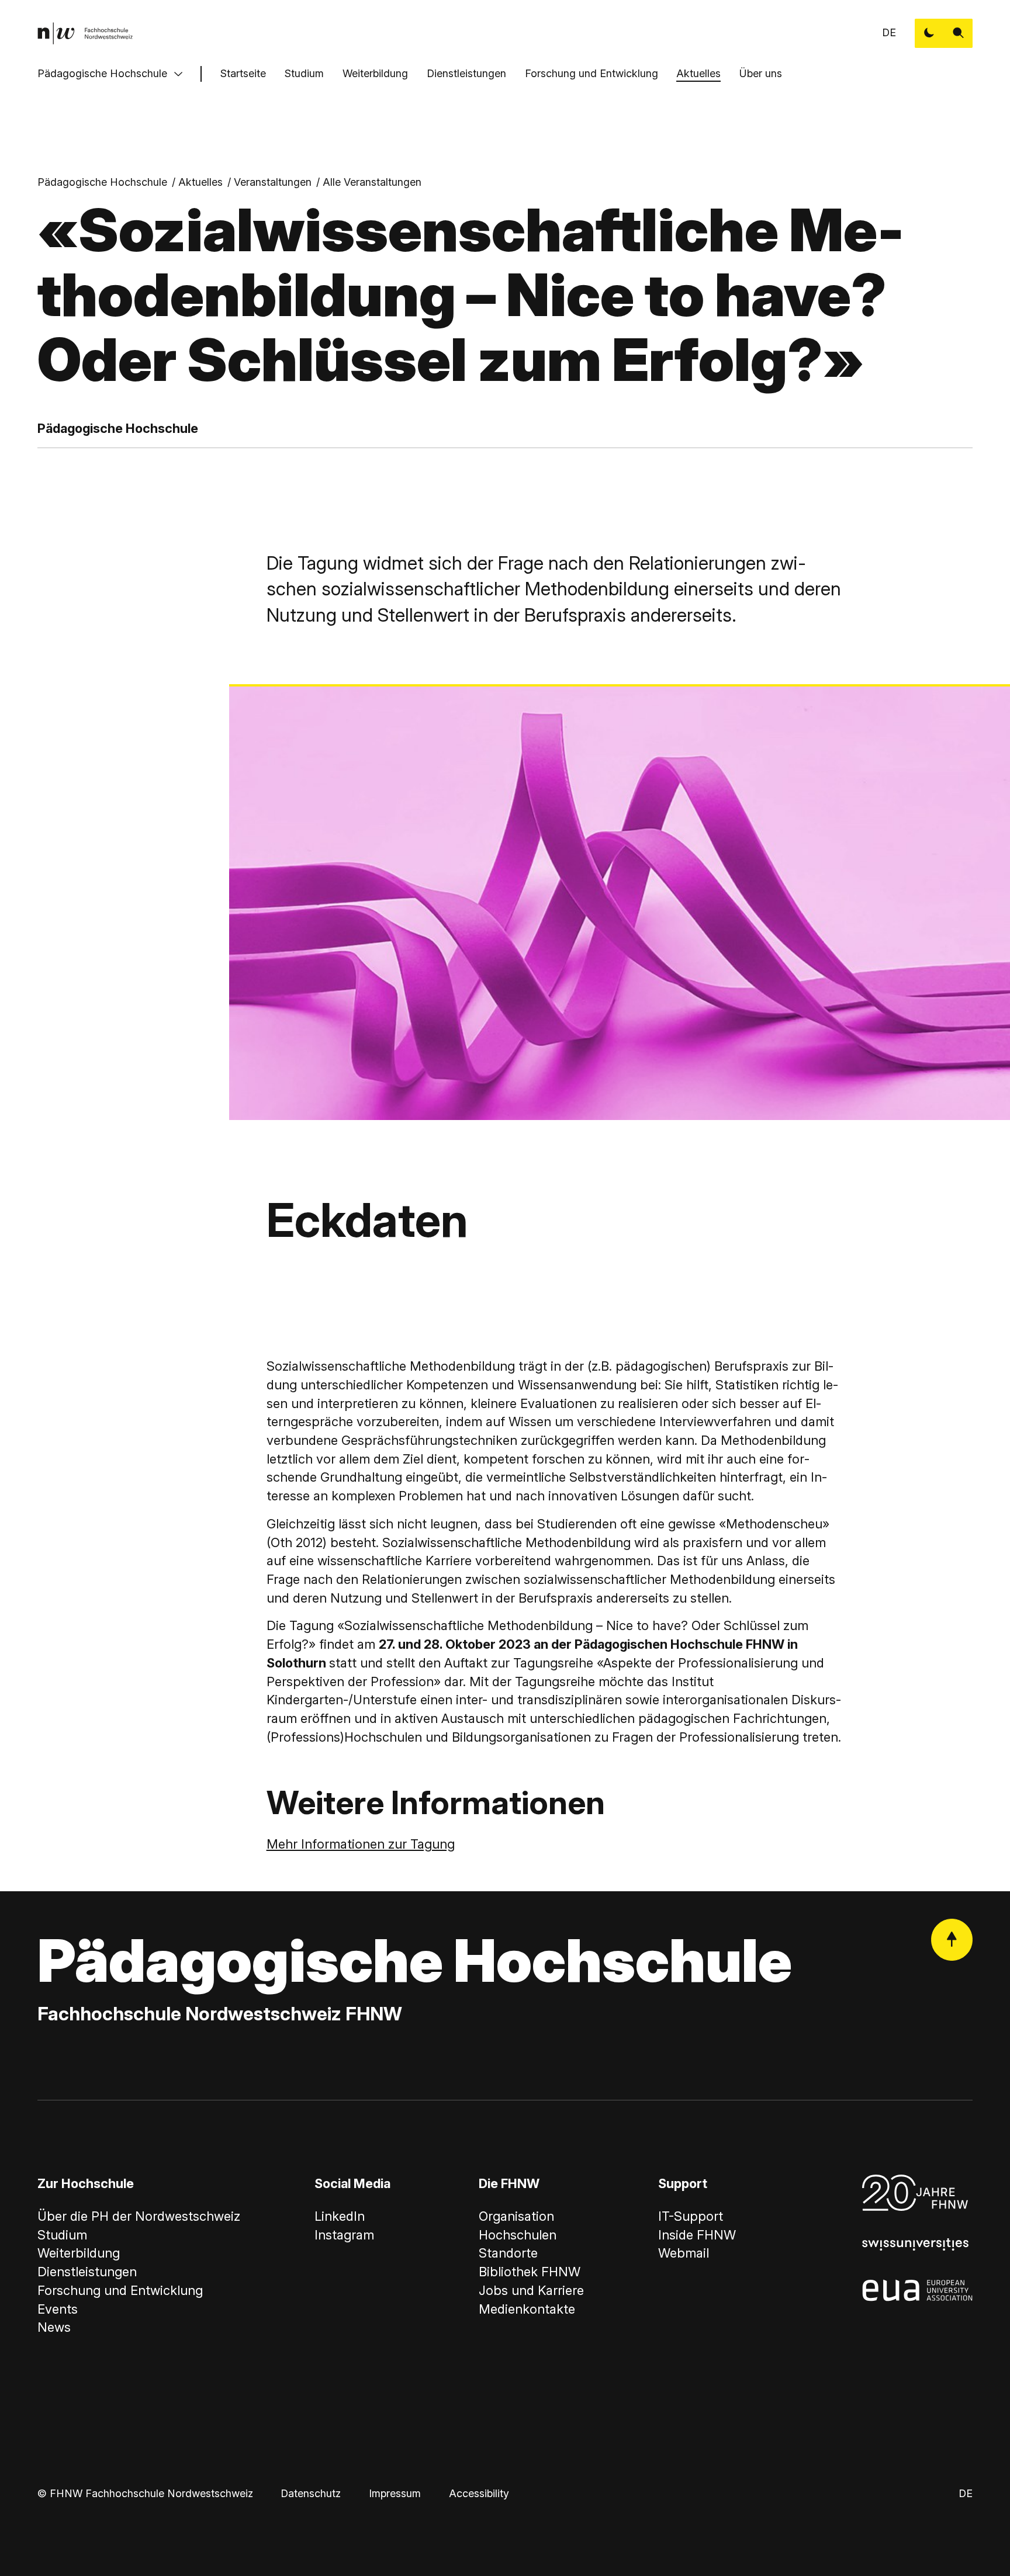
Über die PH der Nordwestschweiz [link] (139, 2216)
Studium (304, 73)
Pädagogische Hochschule (102, 73)
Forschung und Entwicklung (592, 73)
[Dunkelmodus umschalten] (929, 33)
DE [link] (889, 32)
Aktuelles (698, 73)
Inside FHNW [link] (697, 2235)
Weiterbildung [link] (79, 2253)
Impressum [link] (395, 2493)
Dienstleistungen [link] (87, 2272)
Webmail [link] (684, 2253)
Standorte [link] (508, 2253)
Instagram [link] (344, 2235)
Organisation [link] (516, 2216)
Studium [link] (62, 2235)
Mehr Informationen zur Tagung (361, 1844)
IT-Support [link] (691, 2216)
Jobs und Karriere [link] (531, 2290)
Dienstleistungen (466, 73)
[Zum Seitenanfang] (952, 1940)
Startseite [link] (243, 73)
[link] (85, 33)
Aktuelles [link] (200, 182)
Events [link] (58, 2309)
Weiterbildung (375, 73)
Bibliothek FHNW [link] (530, 2272)
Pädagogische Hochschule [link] (102, 182)
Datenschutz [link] (311, 2493)
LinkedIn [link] (340, 2216)
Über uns (761, 73)
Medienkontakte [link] (527, 2309)
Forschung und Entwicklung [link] (120, 2290)
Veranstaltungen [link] (273, 182)
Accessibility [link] (479, 2493)
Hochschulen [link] (518, 2235)
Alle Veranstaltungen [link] (372, 182)
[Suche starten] (959, 33)
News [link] (54, 2327)
